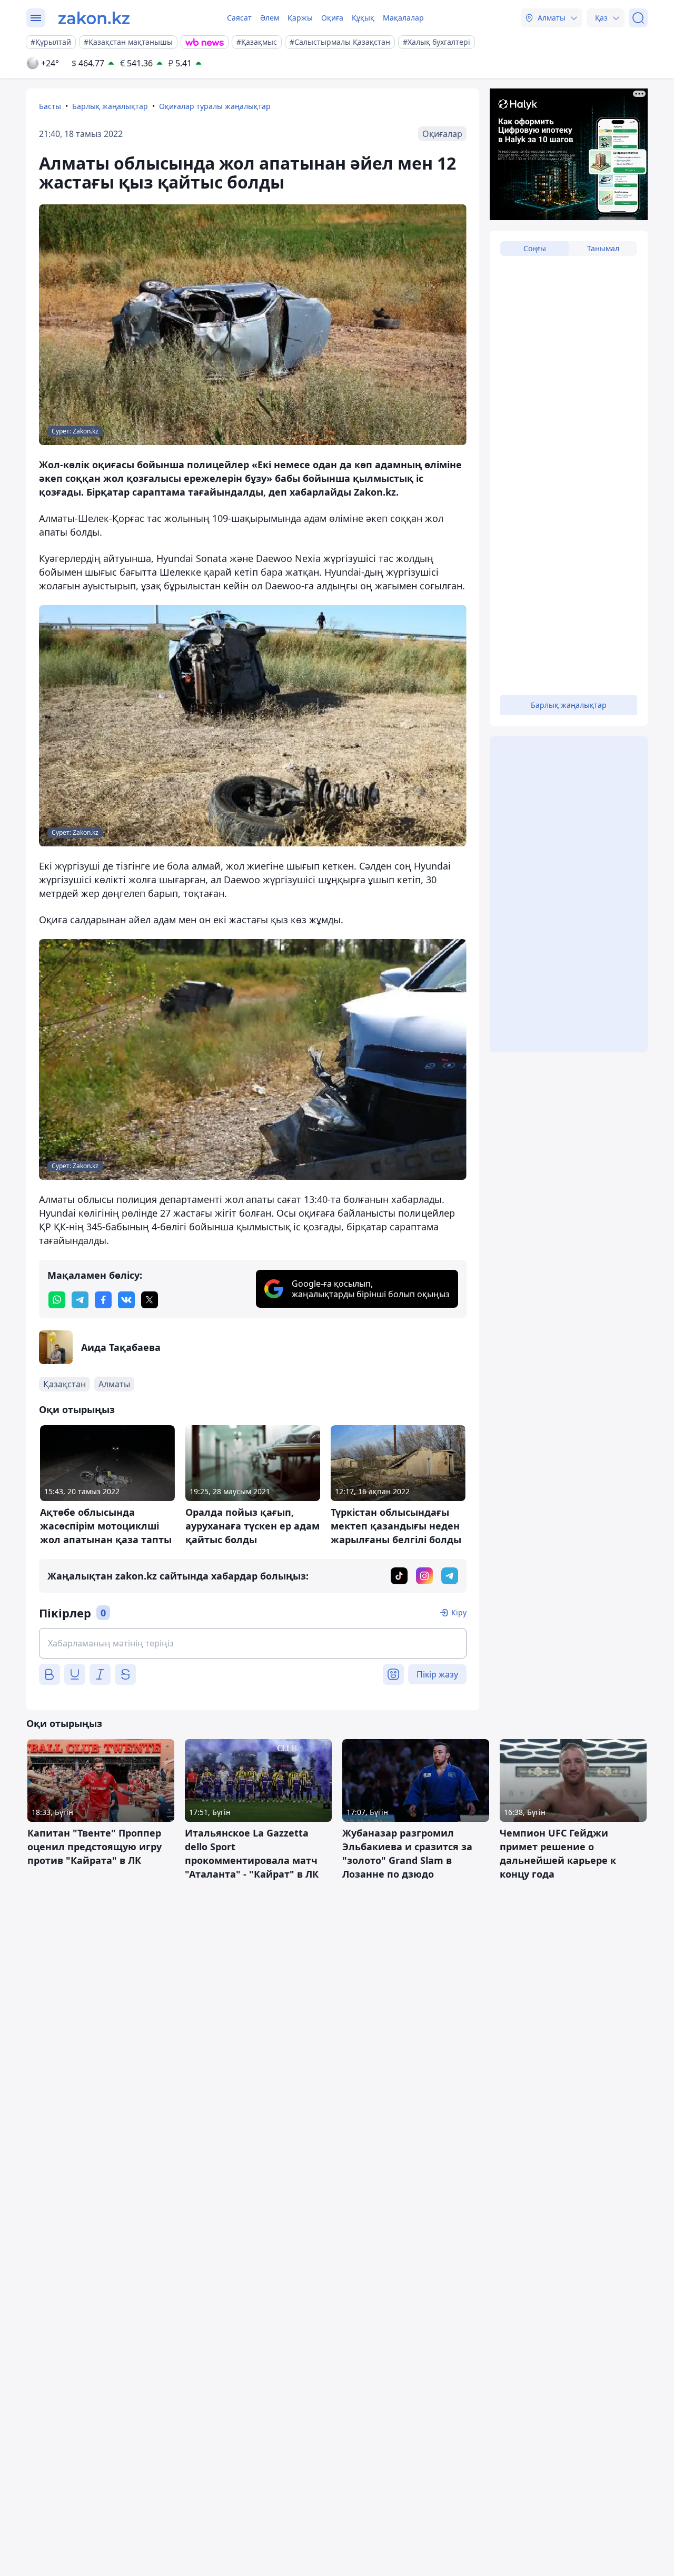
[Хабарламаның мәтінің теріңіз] (253, 1643)
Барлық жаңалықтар (110, 106)
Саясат (239, 18)
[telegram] (80, 1300)
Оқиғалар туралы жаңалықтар (215, 106)
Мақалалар (403, 18)
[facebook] (103, 1300)
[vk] (126, 1300)
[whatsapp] (57, 1300)
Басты (50, 106)
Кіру (459, 1612)
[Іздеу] (638, 18)
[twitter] (150, 1300)
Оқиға (332, 18)
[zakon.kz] (94, 18)
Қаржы (300, 18)
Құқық (363, 18)
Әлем (270, 18)
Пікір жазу (437, 1674)
